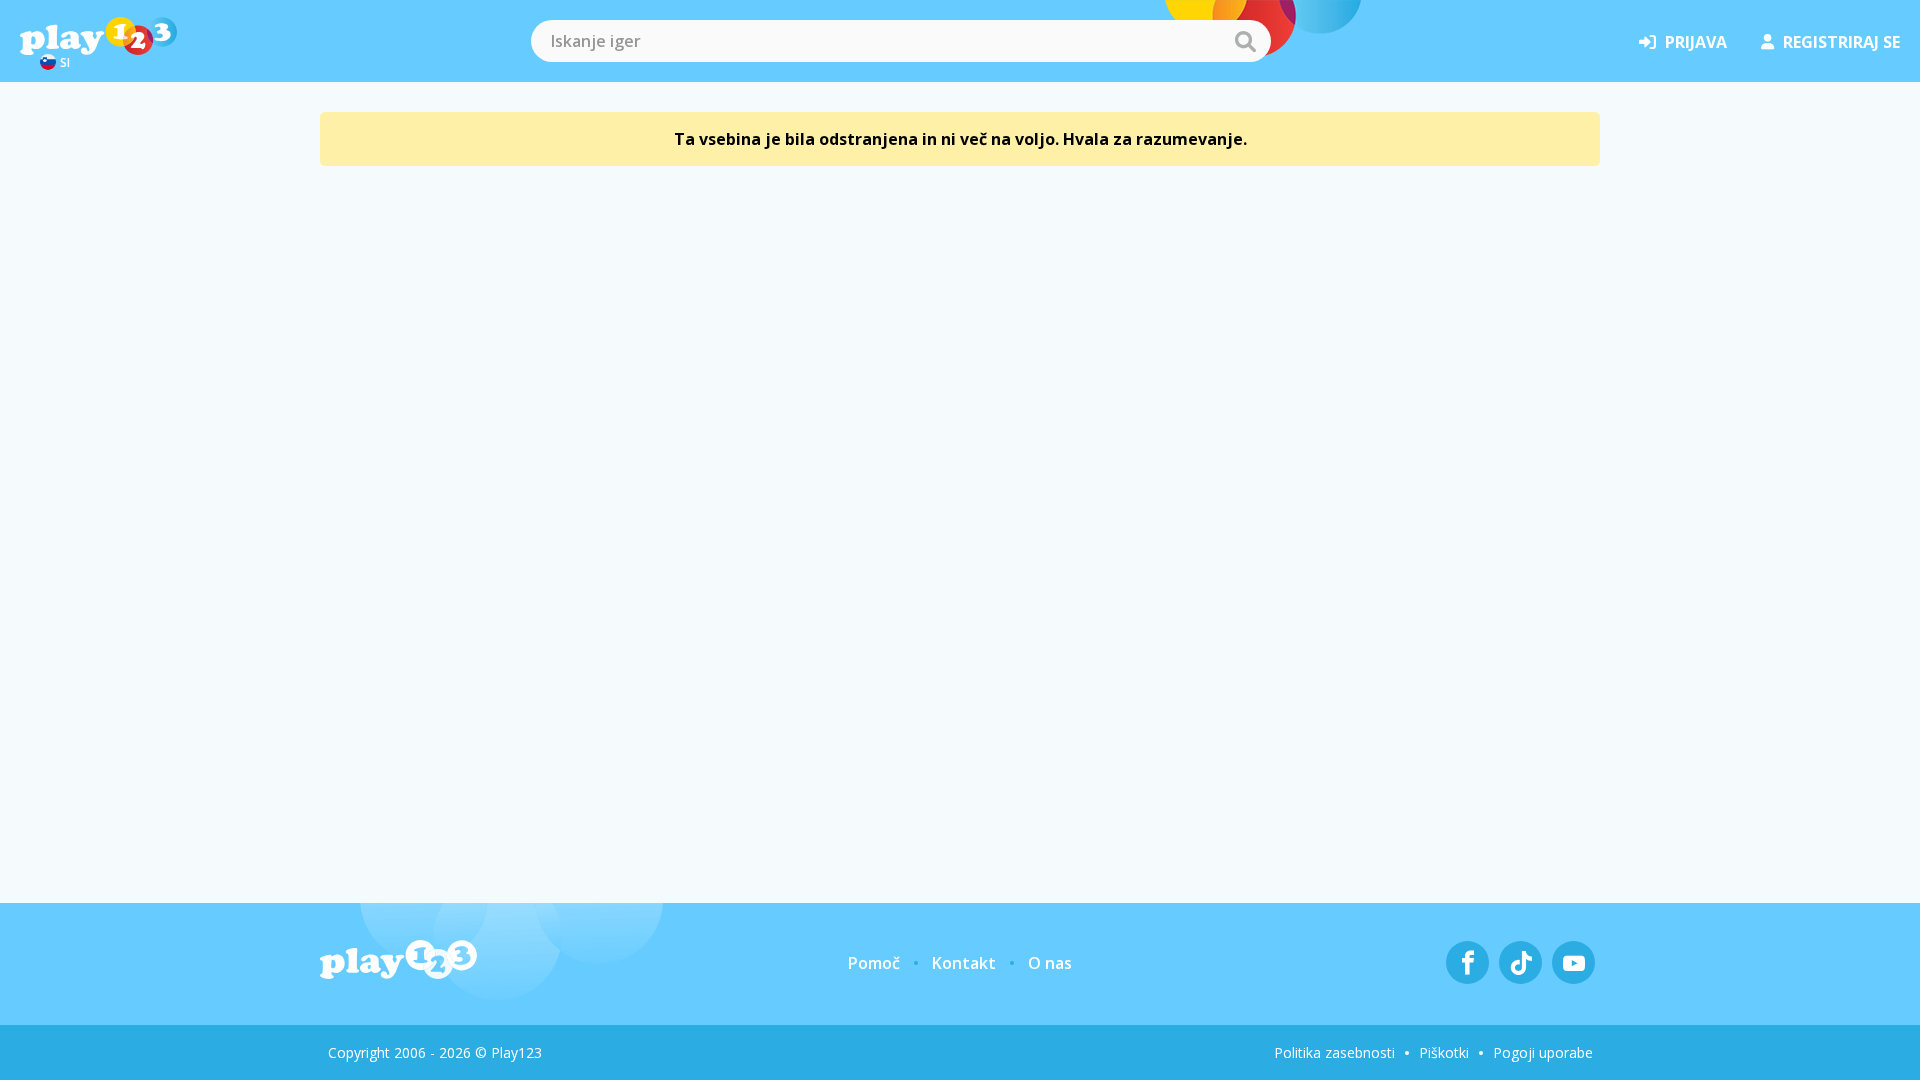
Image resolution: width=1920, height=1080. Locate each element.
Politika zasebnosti (1334, 1052)
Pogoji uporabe (1543, 1052)
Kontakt (964, 963)
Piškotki (1444, 1052)
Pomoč (874, 963)
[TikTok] (1520, 962)
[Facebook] (1467, 962)
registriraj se (1841, 42)
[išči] (1245, 41)
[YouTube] (1573, 962)
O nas (1050, 963)
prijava (1696, 42)
